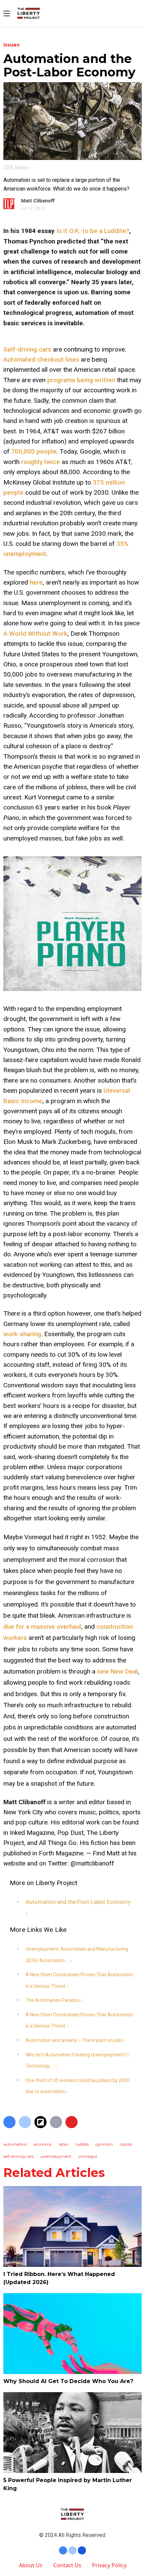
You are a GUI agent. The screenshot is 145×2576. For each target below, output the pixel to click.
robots (126, 2144)
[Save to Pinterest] (71, 2122)
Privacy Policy (109, 2565)
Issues (11, 45)
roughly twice (41, 462)
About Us (31, 2565)
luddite (82, 2144)
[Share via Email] (56, 2122)
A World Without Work (35, 634)
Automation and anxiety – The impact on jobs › (75, 2040)
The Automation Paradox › (54, 2000)
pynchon (104, 2144)
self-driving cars (19, 2156)
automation (15, 2144)
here (36, 582)
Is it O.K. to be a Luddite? (93, 231)
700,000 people (34, 451)
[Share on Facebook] (9, 2122)
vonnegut (88, 2156)
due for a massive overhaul (42, 1627)
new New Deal (118, 1671)
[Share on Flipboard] (40, 2122)
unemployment (56, 2156)
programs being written (81, 380)
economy (43, 2144)
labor (64, 2144)
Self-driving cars (27, 349)
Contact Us (67, 2565)
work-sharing (22, 1334)
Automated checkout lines (41, 359)
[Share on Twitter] (25, 2122)
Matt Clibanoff (38, 201)
